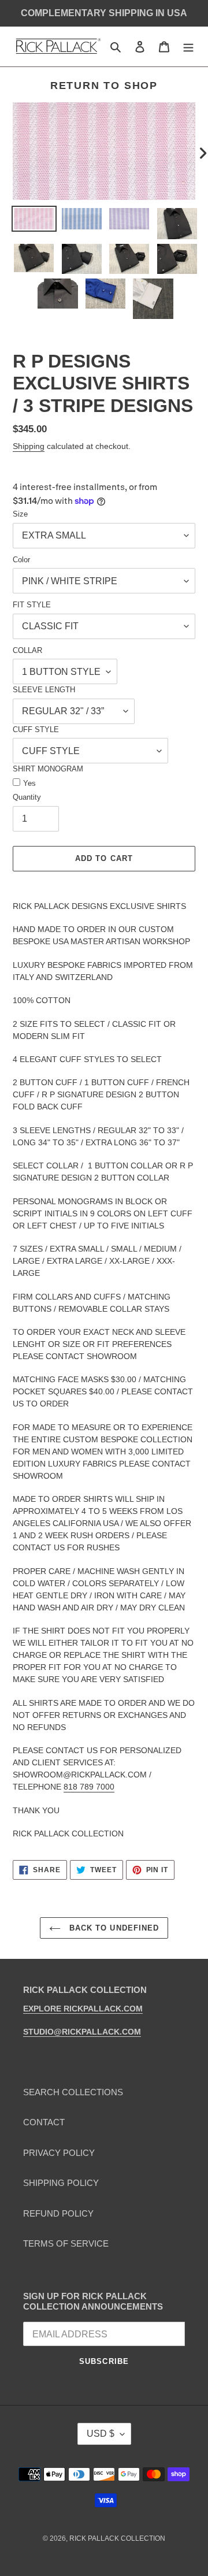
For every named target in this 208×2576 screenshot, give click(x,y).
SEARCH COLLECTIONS (73, 2092)
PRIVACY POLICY (59, 2153)
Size (20, 514)
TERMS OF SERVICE (66, 2243)
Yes (29, 783)
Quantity (27, 797)
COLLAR (27, 650)
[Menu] (188, 47)
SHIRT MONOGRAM (48, 769)
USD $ (101, 2434)
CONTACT (44, 2122)
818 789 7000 (89, 1787)
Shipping (29, 446)
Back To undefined (113, 1928)
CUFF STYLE (36, 730)
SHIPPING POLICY (61, 2183)
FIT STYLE (32, 605)
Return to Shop (104, 86)
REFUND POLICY (58, 2213)
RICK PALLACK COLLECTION (117, 2538)
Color (21, 560)
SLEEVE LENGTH (44, 690)
